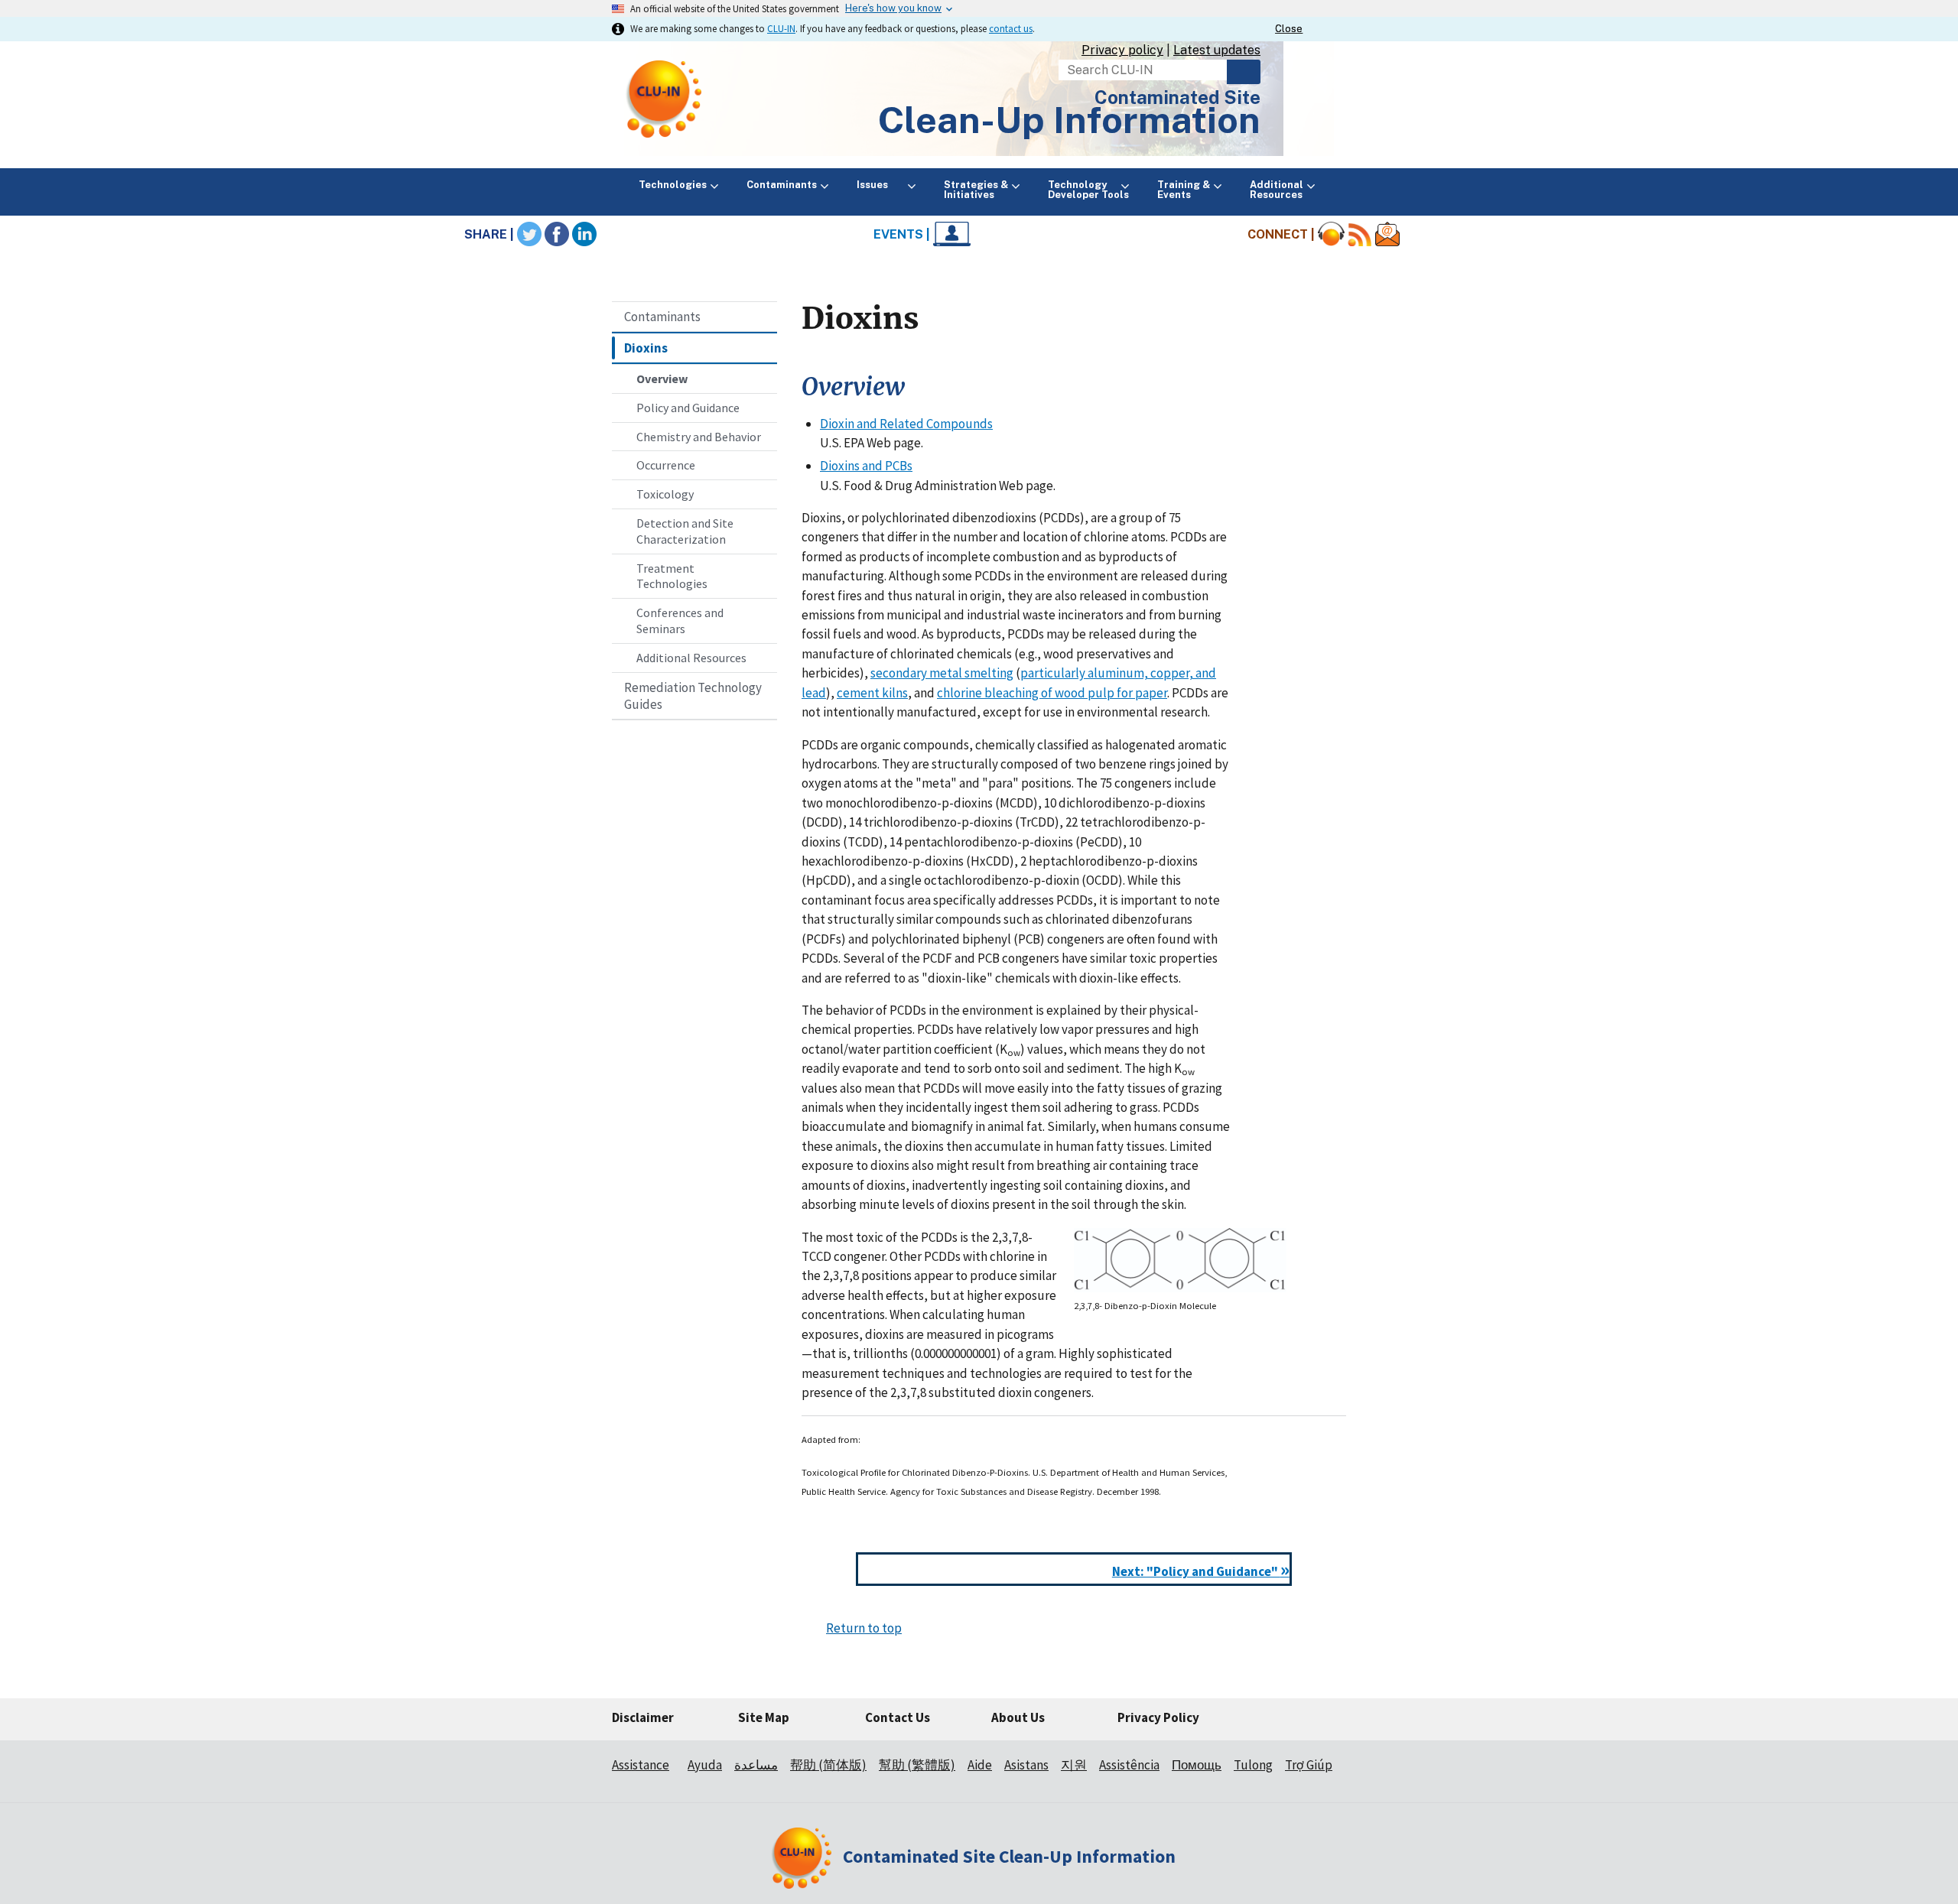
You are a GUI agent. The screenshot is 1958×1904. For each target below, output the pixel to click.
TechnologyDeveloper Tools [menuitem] (1088, 190)
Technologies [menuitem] (673, 185)
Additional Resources (691, 658)
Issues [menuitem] (880, 185)
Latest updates (1217, 50)
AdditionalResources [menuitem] (1277, 190)
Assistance (641, 1765)
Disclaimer (643, 1717)
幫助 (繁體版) (917, 1765)
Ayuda (705, 1765)
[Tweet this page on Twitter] (529, 234)
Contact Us (898, 1717)
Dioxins (646, 348)
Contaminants (662, 317)
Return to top (864, 1628)
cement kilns (872, 693)
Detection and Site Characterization (685, 531)
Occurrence (666, 465)
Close (1289, 29)
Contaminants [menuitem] (782, 185)
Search (1244, 72)
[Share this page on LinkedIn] (584, 234)
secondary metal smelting (942, 673)
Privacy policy (1122, 50)
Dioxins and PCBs (866, 466)
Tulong (1253, 1765)
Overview (662, 379)
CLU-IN (781, 28)
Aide (980, 1765)
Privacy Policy (1158, 1717)
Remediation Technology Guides (693, 696)
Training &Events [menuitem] (1184, 190)
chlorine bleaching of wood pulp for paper (1052, 693)
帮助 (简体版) (828, 1765)
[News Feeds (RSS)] (1360, 234)
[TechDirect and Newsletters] (1387, 234)
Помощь (1197, 1765)
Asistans (1026, 1765)
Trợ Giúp (1309, 1765)
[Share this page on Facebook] (557, 234)
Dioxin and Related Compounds (906, 424)
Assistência (1129, 1765)
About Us (1018, 1717)
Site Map (764, 1717)
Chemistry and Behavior (699, 437)
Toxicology (665, 494)
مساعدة (756, 1765)
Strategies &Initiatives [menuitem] (976, 190)
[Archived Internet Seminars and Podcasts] (1331, 234)
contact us (1011, 28)
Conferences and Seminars (680, 621)
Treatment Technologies (672, 576)
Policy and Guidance (688, 408)
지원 (1074, 1765)
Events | (903, 234)
